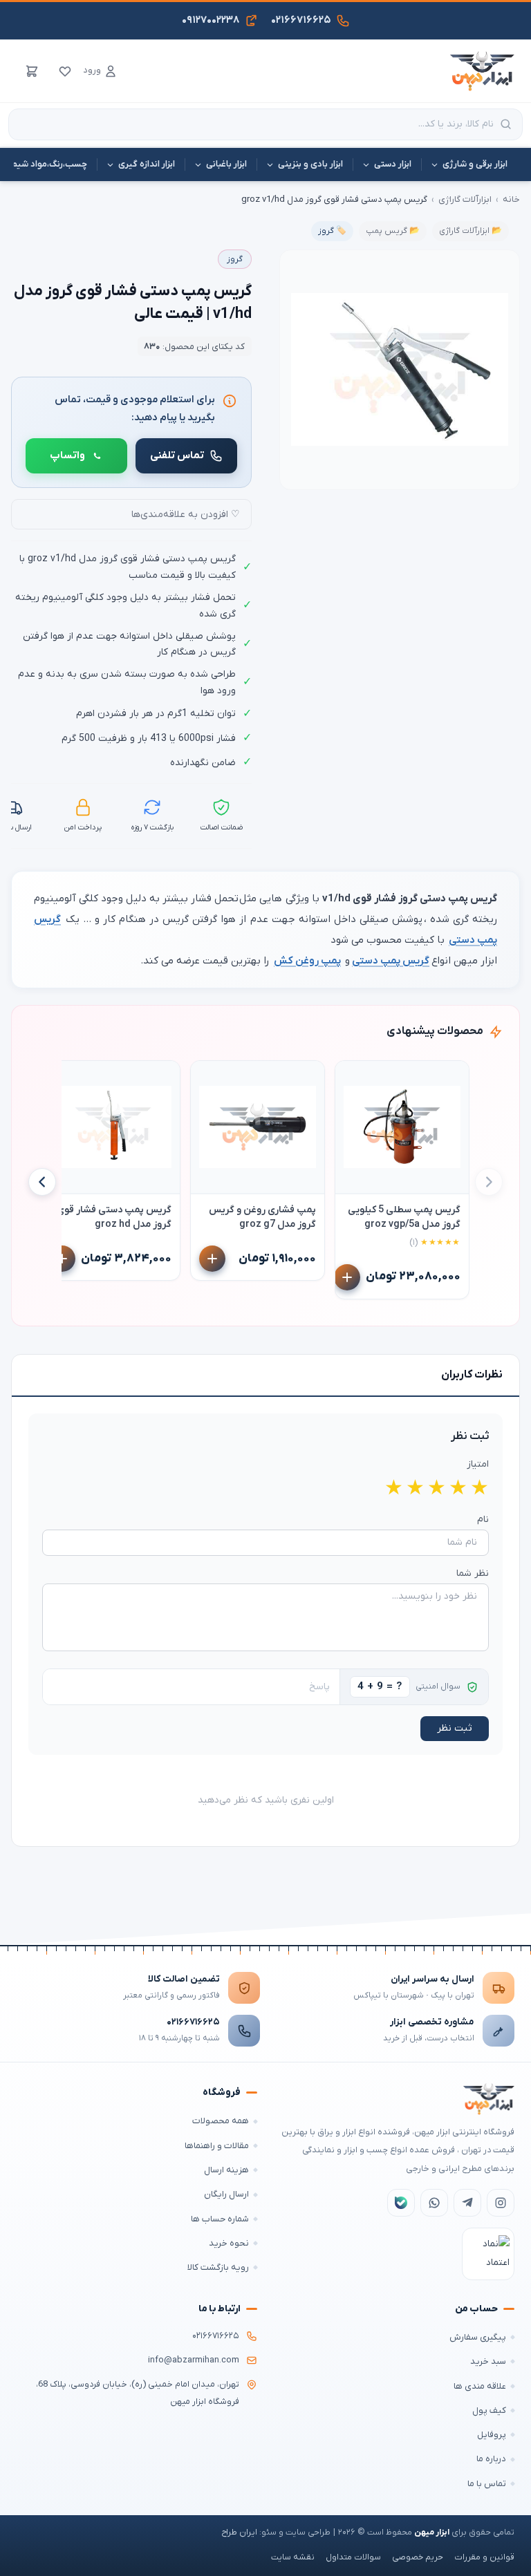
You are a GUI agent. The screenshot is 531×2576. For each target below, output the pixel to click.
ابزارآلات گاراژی (465, 199)
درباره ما (491, 2459)
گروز (235, 259)
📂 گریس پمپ (393, 231)
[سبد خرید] (32, 71)
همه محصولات (221, 2121)
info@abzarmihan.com (194, 2360)
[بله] (401, 2203)
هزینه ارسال (226, 2170)
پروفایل (492, 2435)
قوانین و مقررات (484, 2557)
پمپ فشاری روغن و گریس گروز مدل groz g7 (262, 1217)
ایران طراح (239, 2532)
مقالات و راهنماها (217, 2146)
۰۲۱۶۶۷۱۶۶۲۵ (193, 2022)
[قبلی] (489, 1182)
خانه (511, 199)
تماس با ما (487, 2484)
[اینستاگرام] (501, 2203)
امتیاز (478, 1464)
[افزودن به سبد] (347, 1277)
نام (483, 1520)
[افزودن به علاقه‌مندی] (352, 1078)
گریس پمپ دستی (391, 961)
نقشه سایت (293, 2557)
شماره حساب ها (220, 2219)
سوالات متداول (353, 2557)
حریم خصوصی (418, 2557)
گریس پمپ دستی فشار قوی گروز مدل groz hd (114, 1217)
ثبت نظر (455, 1728)
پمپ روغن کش (307, 961)
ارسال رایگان (226, 2194)
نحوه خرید (229, 2243)
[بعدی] (42, 1182)
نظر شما (473, 1573)
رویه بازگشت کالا (218, 2267)
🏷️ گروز (332, 231)
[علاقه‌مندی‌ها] (65, 71)
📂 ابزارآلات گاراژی (471, 231)
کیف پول (489, 2410)
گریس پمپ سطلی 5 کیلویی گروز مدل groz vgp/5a (404, 1217)
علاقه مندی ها (480, 2386)
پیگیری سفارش (478, 2337)
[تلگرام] (467, 2203)
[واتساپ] (434, 2203)
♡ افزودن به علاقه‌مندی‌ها (186, 515)
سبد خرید (488, 2361)
